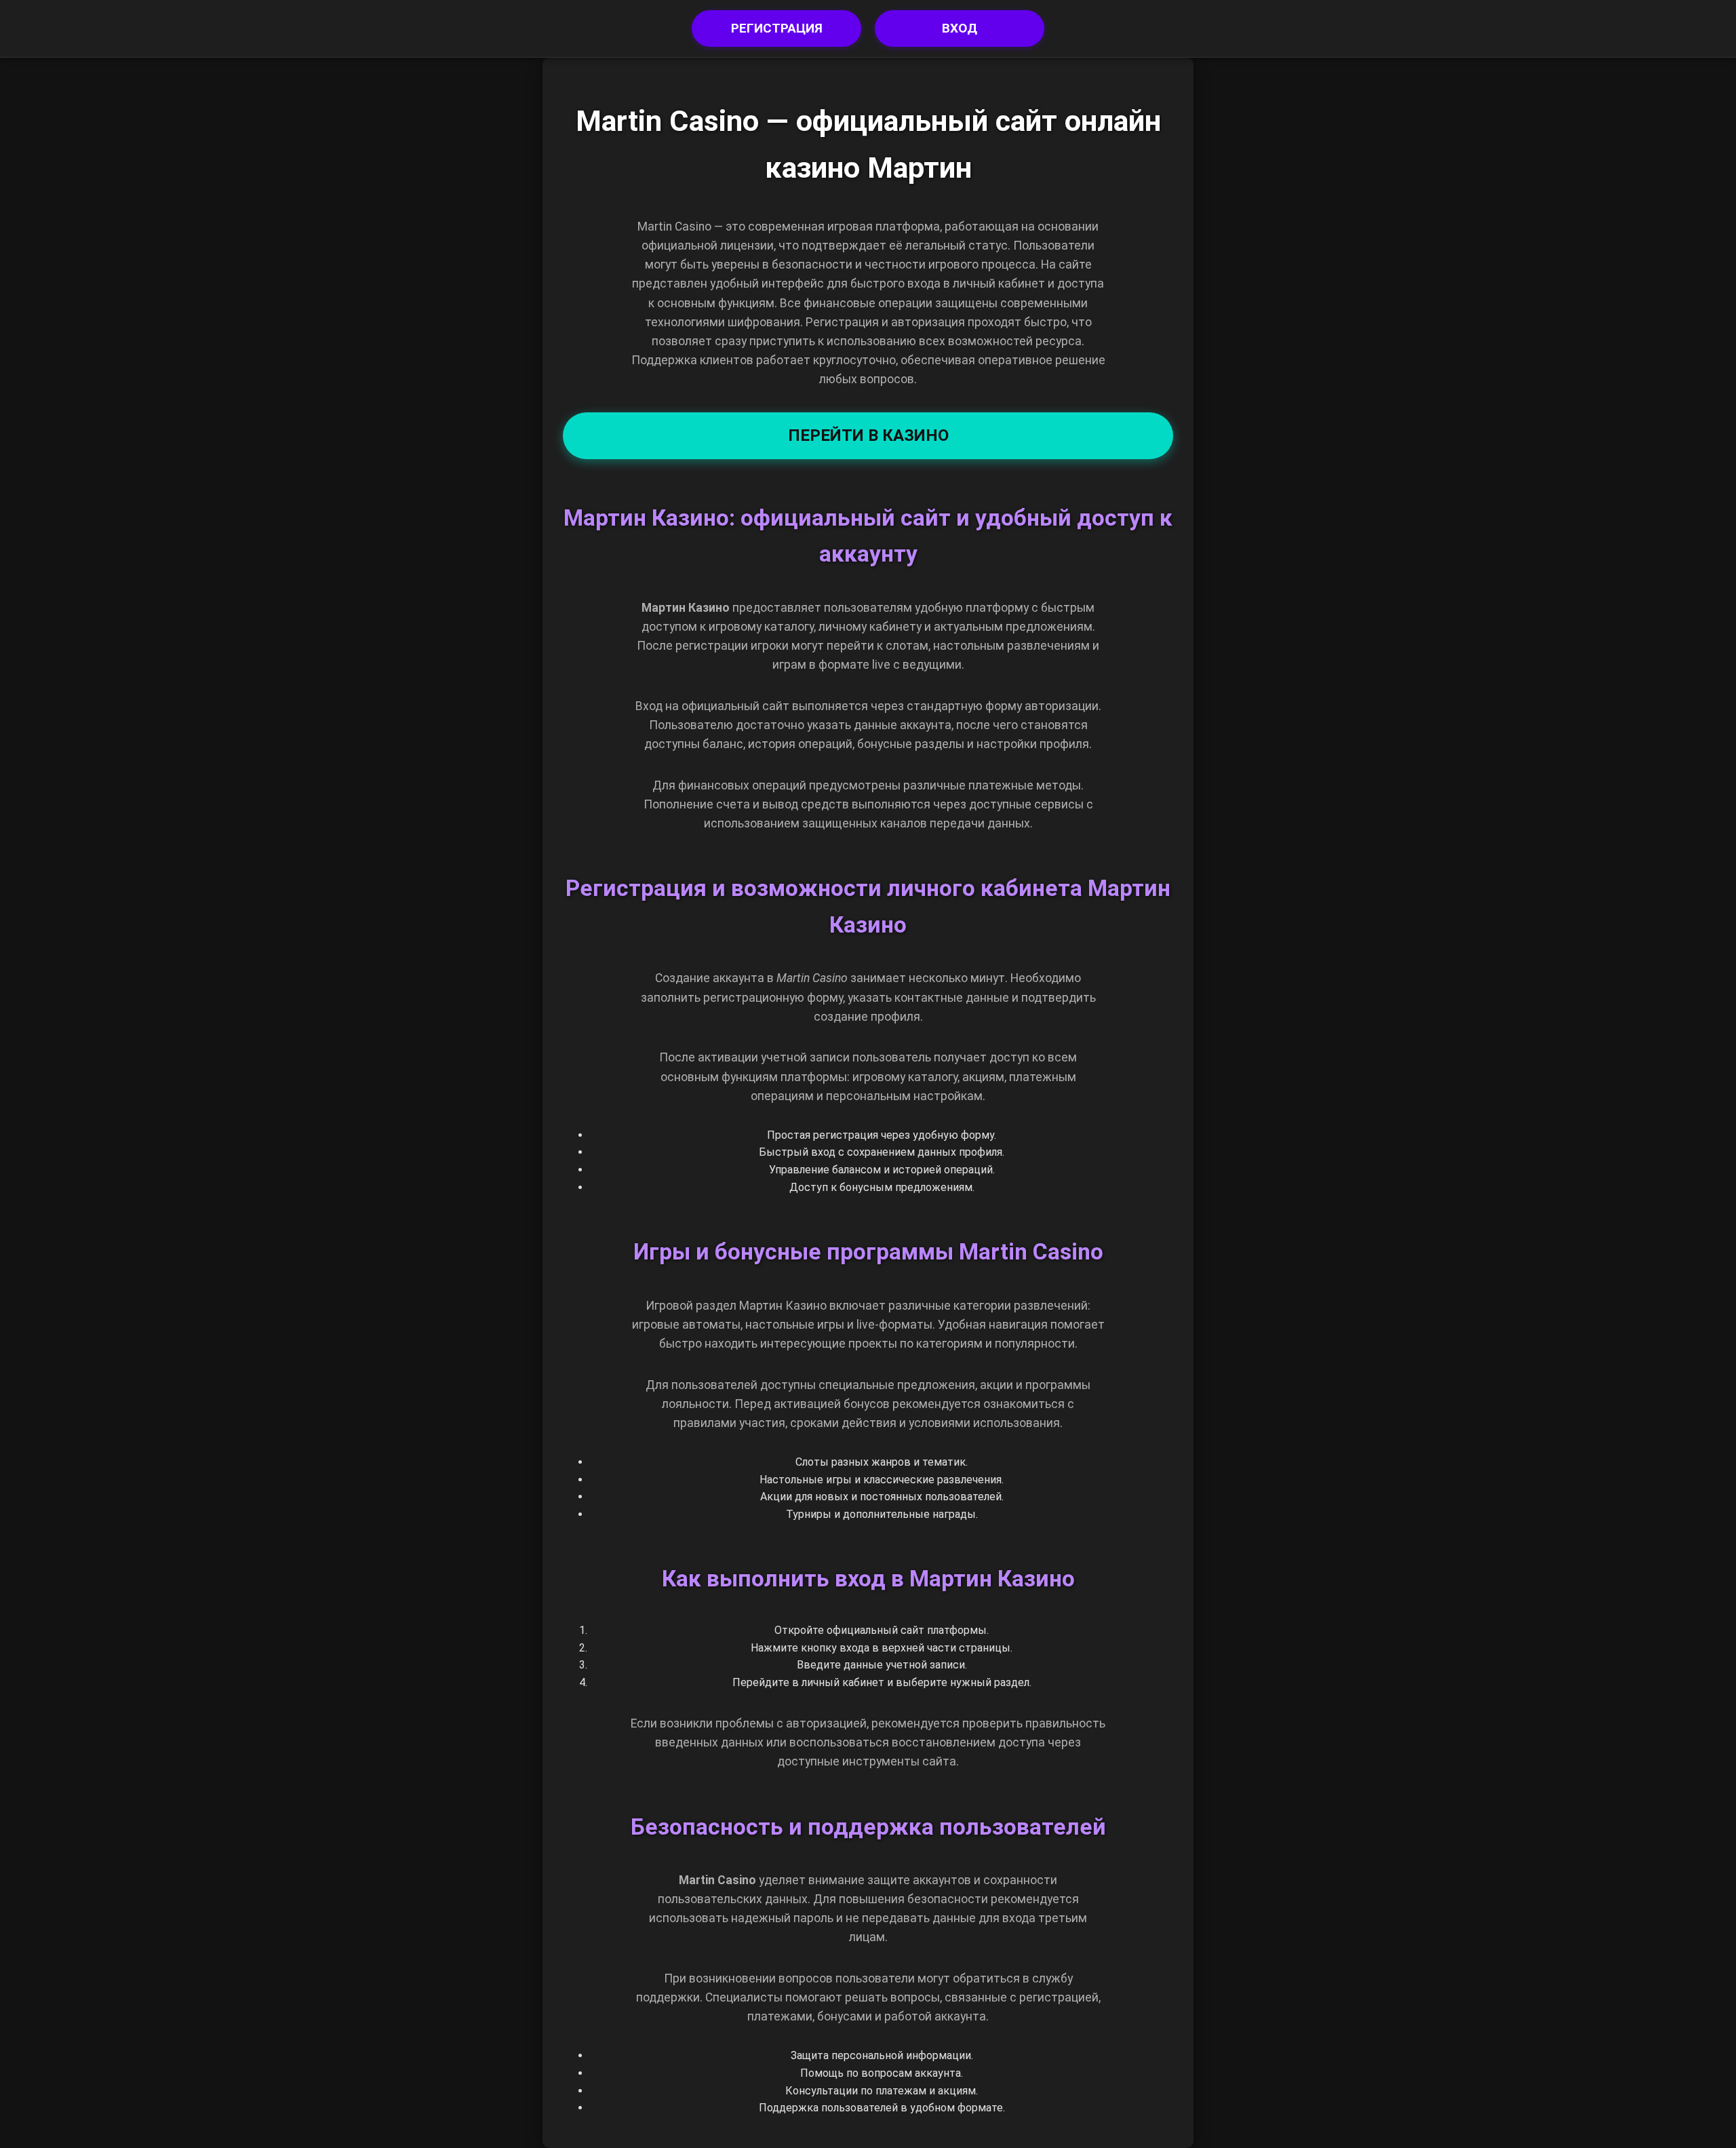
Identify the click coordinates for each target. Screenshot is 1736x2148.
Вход (960, 28)
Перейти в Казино (868, 435)
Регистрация (777, 28)
